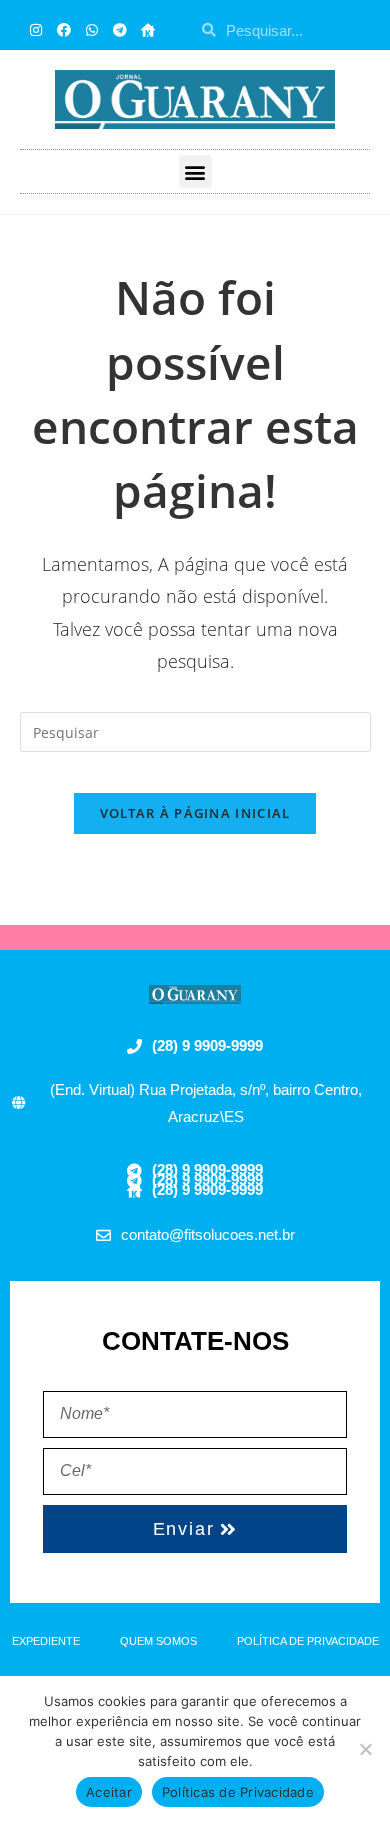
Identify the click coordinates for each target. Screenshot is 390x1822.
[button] (195, 171)
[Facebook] (64, 30)
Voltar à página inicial (195, 813)
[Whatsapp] (92, 30)
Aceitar (109, 1792)
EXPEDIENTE (46, 1641)
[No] (365, 1749)
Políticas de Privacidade (238, 1792)
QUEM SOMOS (158, 1641)
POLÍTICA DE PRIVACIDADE (308, 1641)
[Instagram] (36, 30)
